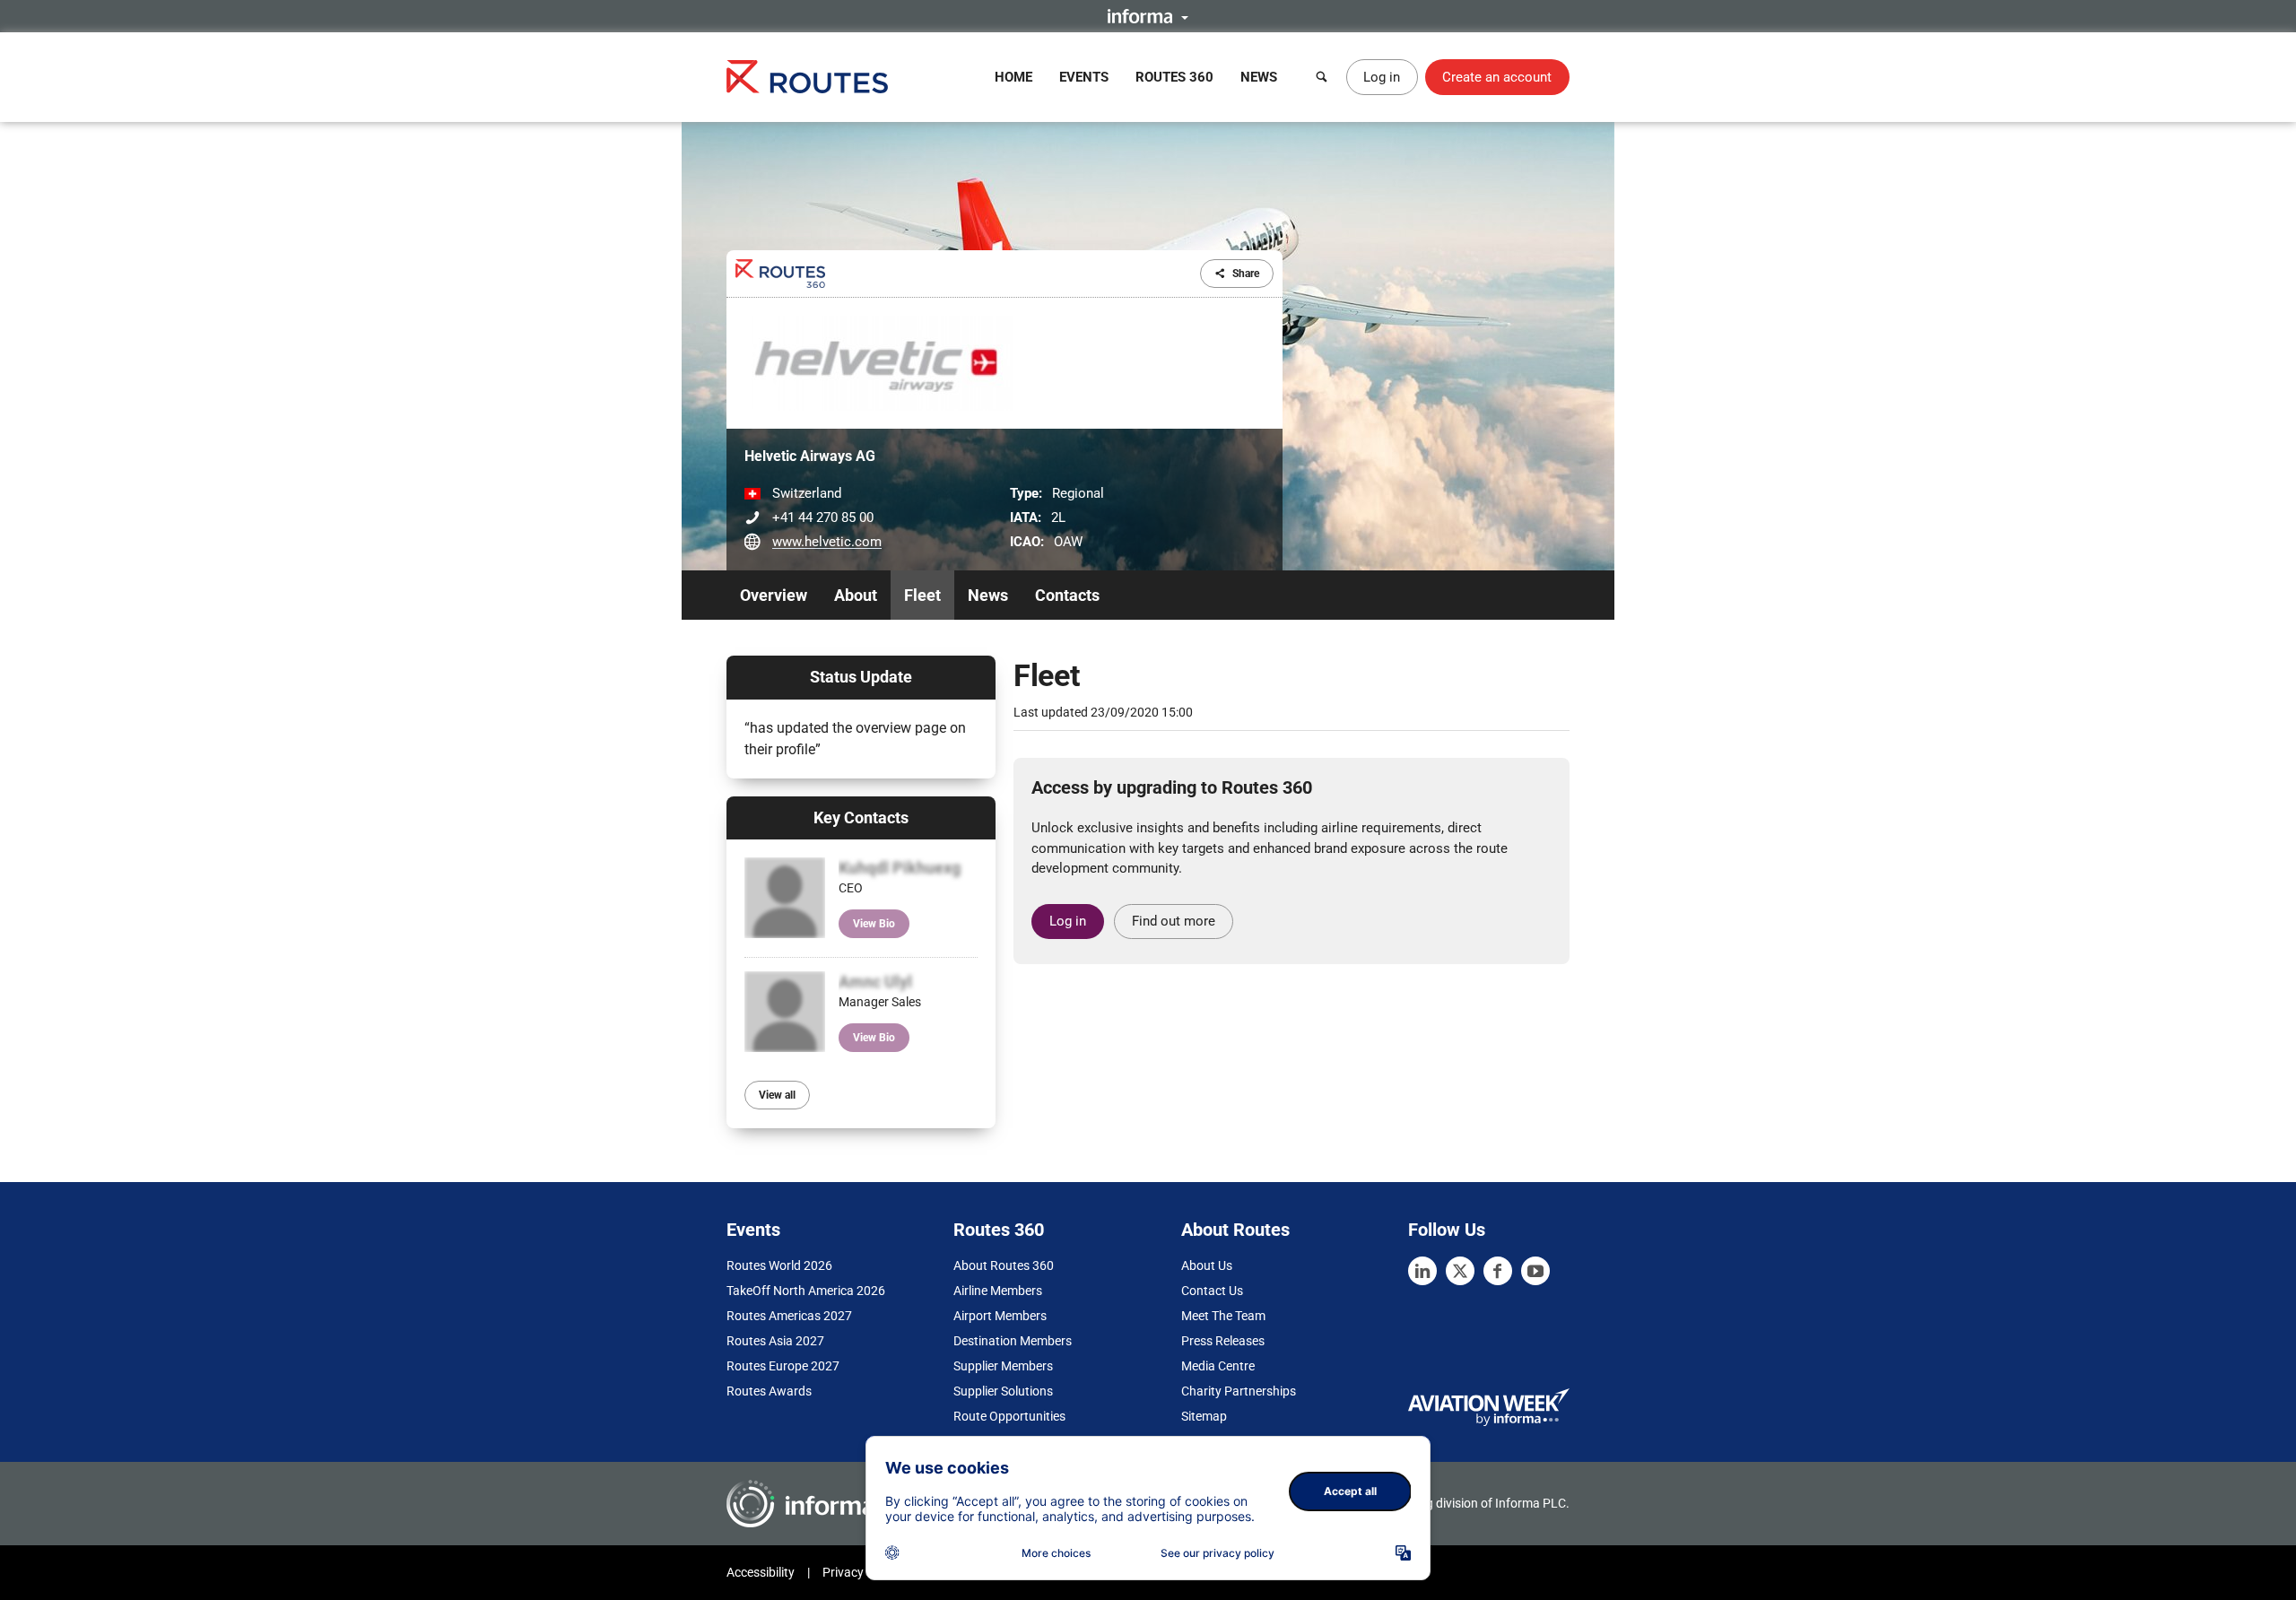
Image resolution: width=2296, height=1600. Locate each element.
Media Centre (1218, 1366)
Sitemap (1204, 1416)
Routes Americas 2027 (789, 1316)
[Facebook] (1498, 1271)
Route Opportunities (1009, 1416)
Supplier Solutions (1003, 1391)
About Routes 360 (1004, 1265)
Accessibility (761, 1572)
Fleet (922, 595)
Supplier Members (1003, 1366)
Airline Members (998, 1291)
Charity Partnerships (1239, 1391)
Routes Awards (769, 1391)
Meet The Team (1223, 1316)
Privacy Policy (861, 1572)
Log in (1382, 77)
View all (777, 1095)
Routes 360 (1174, 77)
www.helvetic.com (827, 542)
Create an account (1497, 77)
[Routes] (807, 77)
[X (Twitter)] (1460, 1271)
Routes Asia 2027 (775, 1341)
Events (1084, 77)
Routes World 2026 (779, 1265)
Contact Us (1212, 1291)
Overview (774, 595)
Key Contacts (861, 817)
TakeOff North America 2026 (806, 1291)
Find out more (1174, 921)
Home (1013, 77)
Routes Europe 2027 (783, 1366)
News (1259, 77)
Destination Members (1013, 1341)
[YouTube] (1535, 1271)
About (856, 595)
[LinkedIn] (1422, 1271)
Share (1246, 274)
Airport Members (1000, 1316)
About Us (1207, 1265)
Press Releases (1223, 1341)
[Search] (1322, 77)
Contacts (1067, 595)
